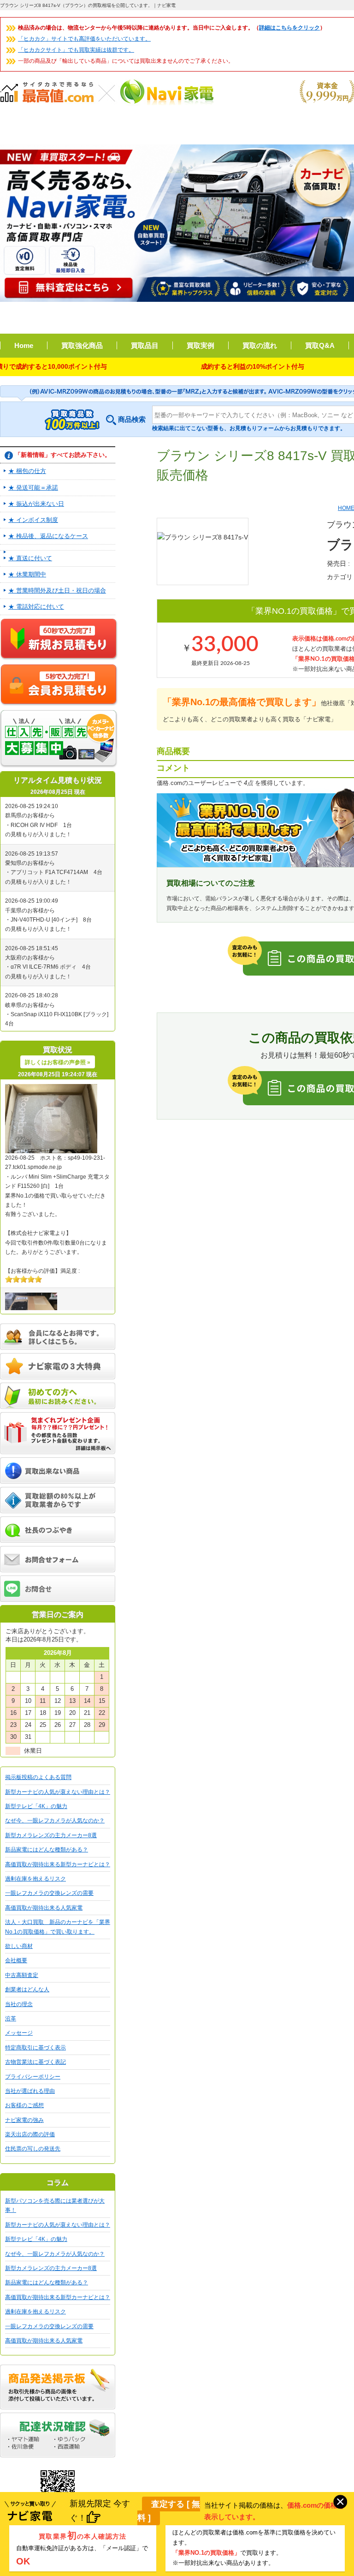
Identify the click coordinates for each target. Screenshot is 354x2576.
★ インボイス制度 (33, 520)
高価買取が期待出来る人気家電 (44, 1908)
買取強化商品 (82, 345)
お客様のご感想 (24, 2105)
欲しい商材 (19, 1946)
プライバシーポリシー (33, 2077)
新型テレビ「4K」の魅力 (36, 1806)
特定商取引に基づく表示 (35, 2048)
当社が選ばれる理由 (30, 2091)
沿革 (11, 2019)
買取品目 (145, 345)
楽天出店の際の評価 (30, 2134)
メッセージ (19, 2033)
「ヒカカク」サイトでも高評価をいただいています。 (84, 39)
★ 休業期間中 (27, 574)
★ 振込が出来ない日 (36, 504)
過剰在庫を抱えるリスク (35, 1879)
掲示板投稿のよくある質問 (38, 1777)
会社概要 (16, 1960)
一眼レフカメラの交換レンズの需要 (49, 1893)
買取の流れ (260, 345)
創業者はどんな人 (27, 1989)
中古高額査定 (22, 1975)
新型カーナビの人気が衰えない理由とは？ (58, 1792)
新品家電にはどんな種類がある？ (47, 1850)
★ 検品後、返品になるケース (48, 536)
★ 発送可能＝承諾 (33, 488)
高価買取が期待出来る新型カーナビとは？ (58, 1864)
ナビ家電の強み (24, 2120)
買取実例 (201, 345)
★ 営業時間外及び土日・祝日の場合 (57, 590)
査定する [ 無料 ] (169, 2511)
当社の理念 (19, 2004)
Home (24, 345)
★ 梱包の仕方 (27, 471)
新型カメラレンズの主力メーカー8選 (51, 1835)
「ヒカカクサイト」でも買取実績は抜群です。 (76, 50)
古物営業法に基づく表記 (35, 2062)
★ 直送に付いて (30, 558)
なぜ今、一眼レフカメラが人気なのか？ (55, 1821)
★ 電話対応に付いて (36, 607)
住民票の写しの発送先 (33, 2149)
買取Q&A (320, 345)
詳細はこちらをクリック (289, 28)
